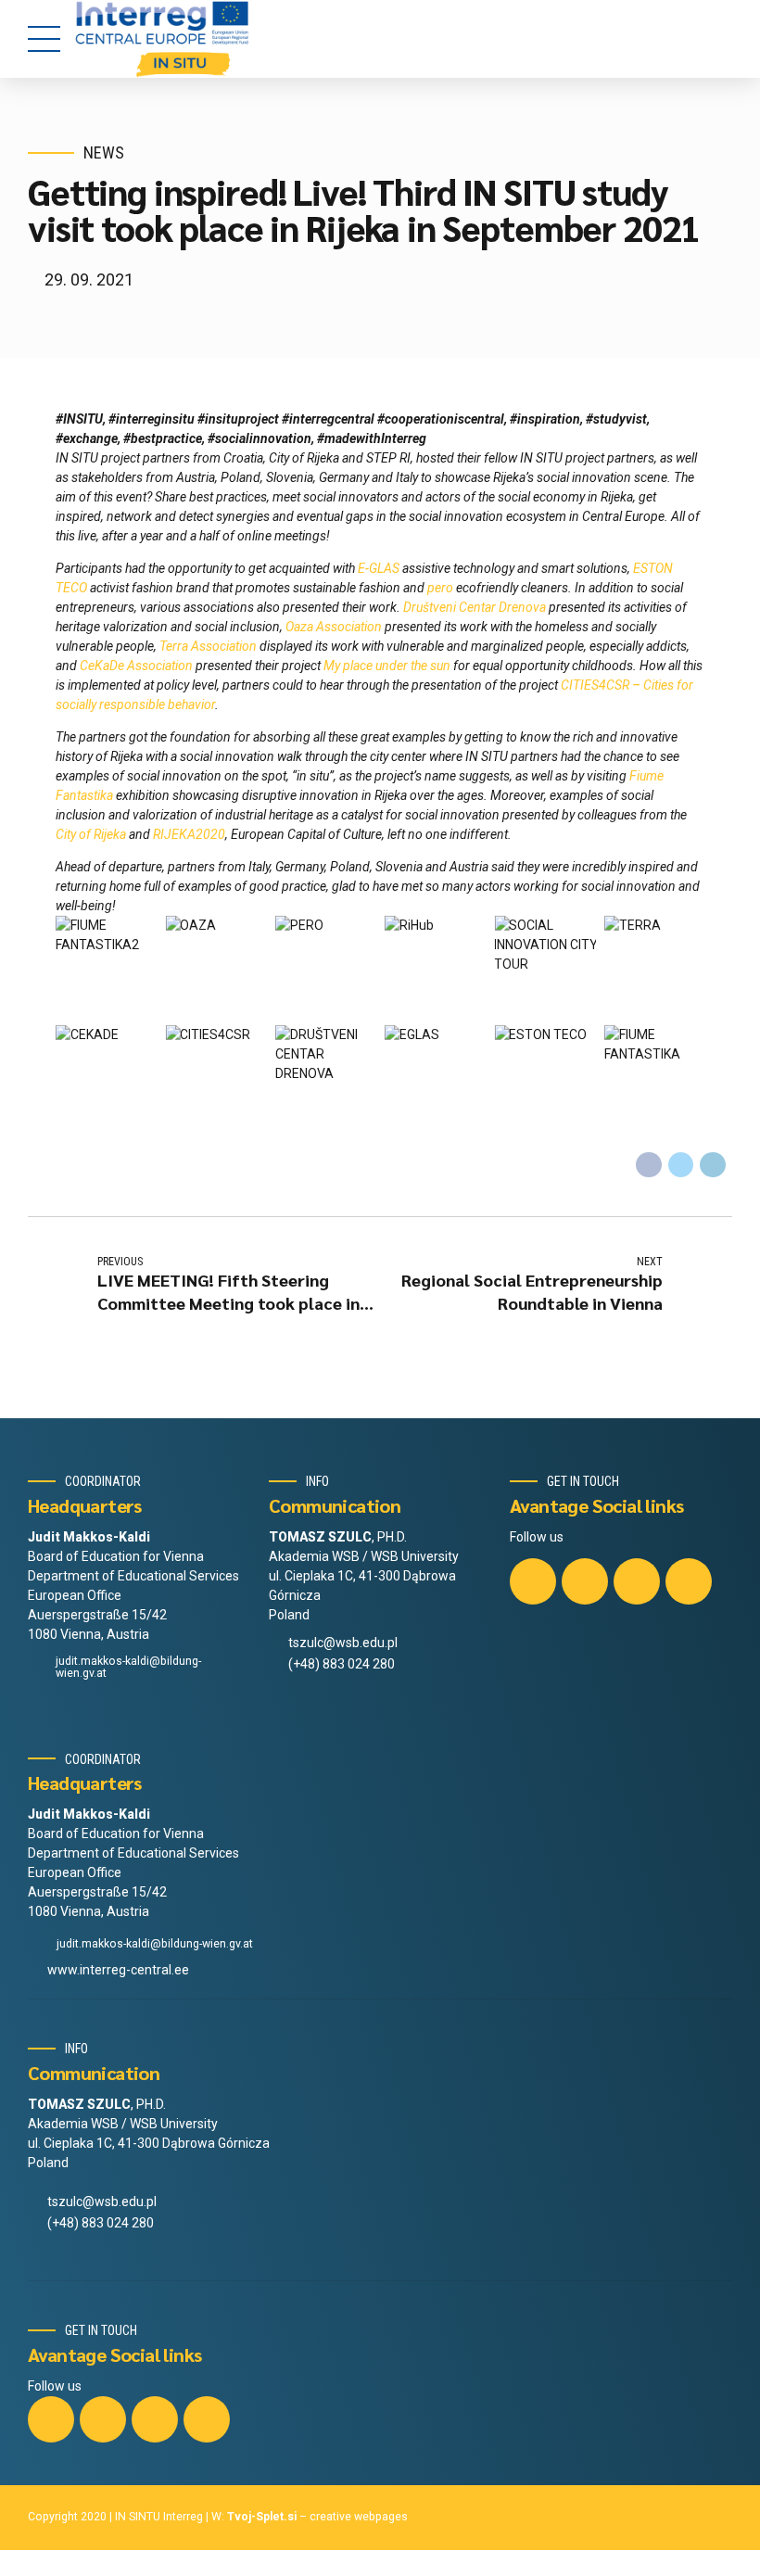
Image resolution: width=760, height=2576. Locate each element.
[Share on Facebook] (649, 1165)
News (104, 152)
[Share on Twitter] (681, 1165)
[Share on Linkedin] (713, 1165)
